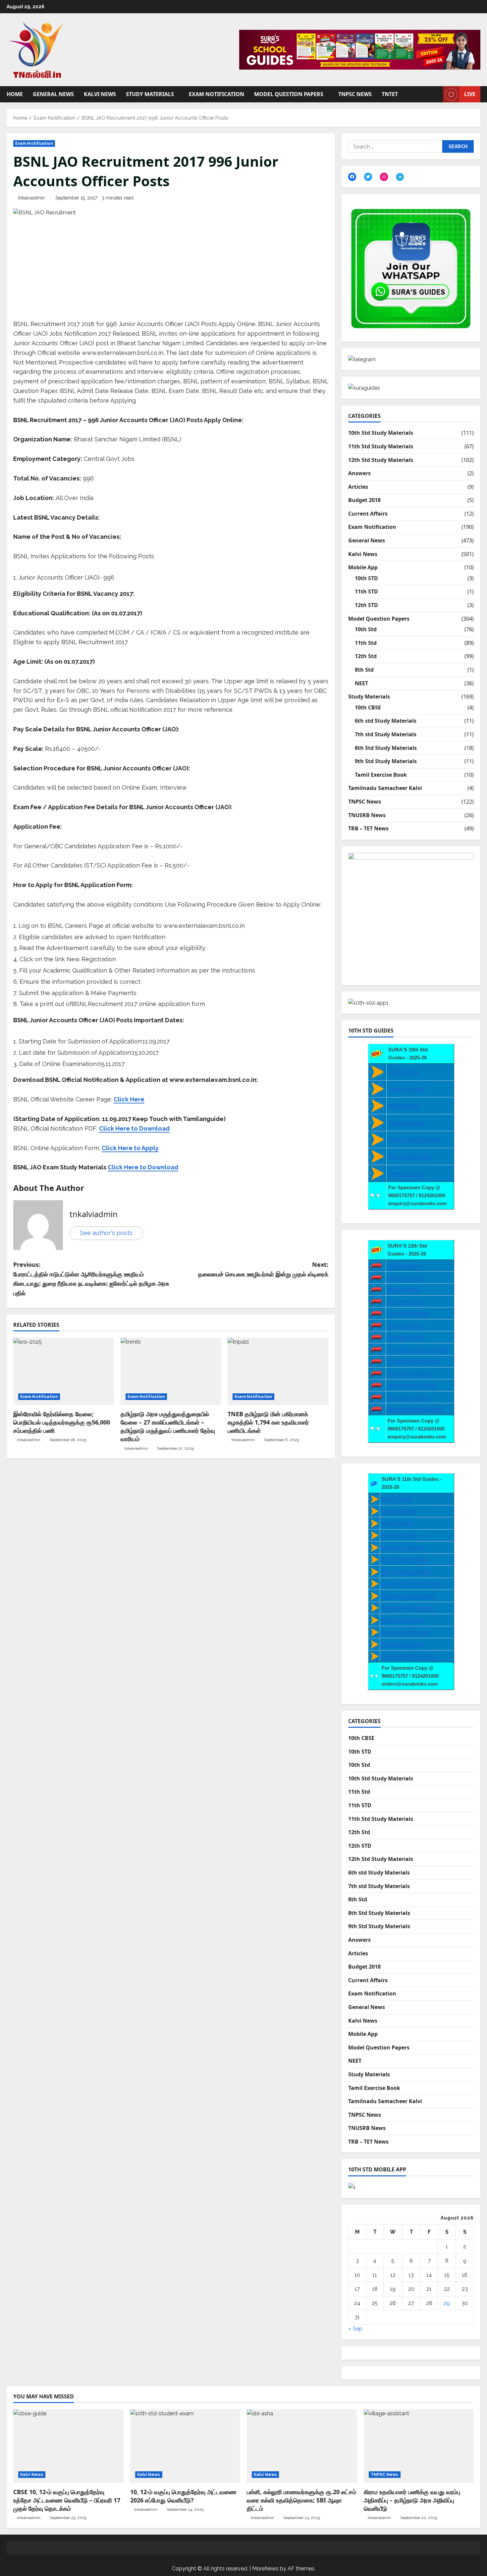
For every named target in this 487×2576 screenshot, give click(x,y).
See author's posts (106, 1233)
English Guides (406, 1089)
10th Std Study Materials (381, 433)
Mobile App (363, 567)
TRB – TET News (368, 828)
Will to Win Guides (410, 1156)
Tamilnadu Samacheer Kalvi (385, 788)
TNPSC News (355, 94)
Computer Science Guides (418, 1349)
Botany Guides (405, 1325)
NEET (361, 683)
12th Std (366, 656)
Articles (358, 487)
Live (470, 94)
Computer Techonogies (409, 1608)
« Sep (355, 2329)
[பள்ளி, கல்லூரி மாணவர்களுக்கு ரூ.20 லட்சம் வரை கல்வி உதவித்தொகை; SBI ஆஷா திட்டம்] (302, 2446)
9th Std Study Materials (386, 761)
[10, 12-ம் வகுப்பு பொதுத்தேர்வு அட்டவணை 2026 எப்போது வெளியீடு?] (185, 2446)
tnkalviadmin (31, 198)
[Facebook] (352, 177)
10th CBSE (368, 707)
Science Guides (406, 1122)
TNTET (390, 94)
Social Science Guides (414, 1139)
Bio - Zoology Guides (406, 1571)
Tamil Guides (403, 1072)
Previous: (91, 1279)
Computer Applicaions (413, 1361)
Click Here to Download (143, 1167)
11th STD (366, 591)
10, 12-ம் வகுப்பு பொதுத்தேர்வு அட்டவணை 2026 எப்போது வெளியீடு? (183, 2496)
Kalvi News (100, 94)
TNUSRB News (367, 815)
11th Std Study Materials (381, 446)
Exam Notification (216, 94)
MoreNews (265, 2569)
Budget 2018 (364, 500)
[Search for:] (395, 146)
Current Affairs (368, 514)
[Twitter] (368, 177)
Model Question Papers (289, 94)
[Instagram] (384, 177)
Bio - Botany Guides (405, 1559)
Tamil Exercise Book (381, 775)
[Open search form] (436, 94)
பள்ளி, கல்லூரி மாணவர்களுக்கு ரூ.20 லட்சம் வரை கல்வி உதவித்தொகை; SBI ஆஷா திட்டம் (301, 2500)
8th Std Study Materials (386, 748)
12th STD (366, 605)
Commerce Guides (409, 1397)
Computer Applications (408, 1596)
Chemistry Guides (408, 1313)
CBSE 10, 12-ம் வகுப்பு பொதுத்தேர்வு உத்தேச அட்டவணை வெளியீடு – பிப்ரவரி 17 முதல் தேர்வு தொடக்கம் (67, 2500)
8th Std (364, 670)
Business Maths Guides (415, 1409)
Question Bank (406, 1173)
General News (53, 94)
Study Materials (150, 94)
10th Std (366, 629)
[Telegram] (400, 177)
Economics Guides (409, 1373)
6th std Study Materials (386, 721)
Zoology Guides (406, 1337)
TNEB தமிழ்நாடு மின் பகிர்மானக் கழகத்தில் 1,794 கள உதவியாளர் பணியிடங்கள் (268, 1422)
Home (15, 94)
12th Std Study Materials (381, 460)
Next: (263, 1269)
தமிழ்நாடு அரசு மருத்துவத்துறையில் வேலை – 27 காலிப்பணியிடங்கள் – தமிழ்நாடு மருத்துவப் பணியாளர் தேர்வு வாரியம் (168, 1427)
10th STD (366, 578)
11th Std (366, 643)
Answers (359, 473)
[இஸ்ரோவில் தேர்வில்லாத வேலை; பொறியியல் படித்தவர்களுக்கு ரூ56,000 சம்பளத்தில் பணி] (64, 1371)
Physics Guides (406, 1301)
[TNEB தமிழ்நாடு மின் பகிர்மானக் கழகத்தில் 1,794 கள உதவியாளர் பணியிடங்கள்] (278, 1371)
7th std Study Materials (386, 734)
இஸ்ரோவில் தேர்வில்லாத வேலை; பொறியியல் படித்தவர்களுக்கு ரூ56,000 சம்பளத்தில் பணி (62, 1422)
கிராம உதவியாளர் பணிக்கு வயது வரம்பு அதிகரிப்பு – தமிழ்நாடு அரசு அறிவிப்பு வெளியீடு (412, 2500)
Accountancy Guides (412, 1385)
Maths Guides (404, 1106)
